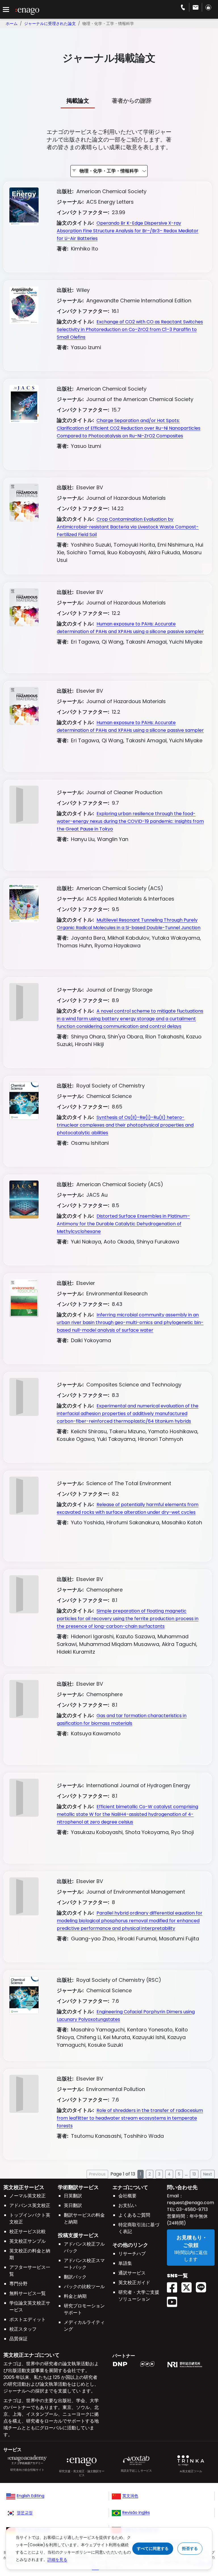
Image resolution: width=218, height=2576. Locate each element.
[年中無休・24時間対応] (196, 7)
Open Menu (6, 10)
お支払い (127, 2205)
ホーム (12, 24)
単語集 (125, 2263)
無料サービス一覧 (28, 2293)
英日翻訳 (73, 2205)
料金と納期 (75, 2296)
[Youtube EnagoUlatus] (174, 2300)
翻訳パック (75, 2277)
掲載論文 (78, 101)
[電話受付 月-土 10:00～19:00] (183, 7)
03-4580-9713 (191, 2209)
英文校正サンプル (28, 2241)
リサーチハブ (132, 2254)
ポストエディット (28, 2319)
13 (194, 2174)
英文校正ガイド (134, 2283)
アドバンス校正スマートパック (84, 2264)
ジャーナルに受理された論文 (50, 24)
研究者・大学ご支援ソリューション (139, 2296)
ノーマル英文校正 (28, 2196)
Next (208, 2174)
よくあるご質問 (134, 2215)
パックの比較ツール (84, 2287)
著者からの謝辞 (132, 101)
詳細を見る (57, 2560)
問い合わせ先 (182, 2187)
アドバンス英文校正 (30, 2205)
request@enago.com (190, 2203)
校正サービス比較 (28, 2232)
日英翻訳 (73, 2196)
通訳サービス (132, 2273)
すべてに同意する (153, 2548)
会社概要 (127, 2196)
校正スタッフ (23, 2329)
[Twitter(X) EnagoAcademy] (189, 2285)
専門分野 (18, 2284)
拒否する (190, 2548)
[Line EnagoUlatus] (203, 2285)
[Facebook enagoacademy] (174, 2285)
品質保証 (18, 2339)
